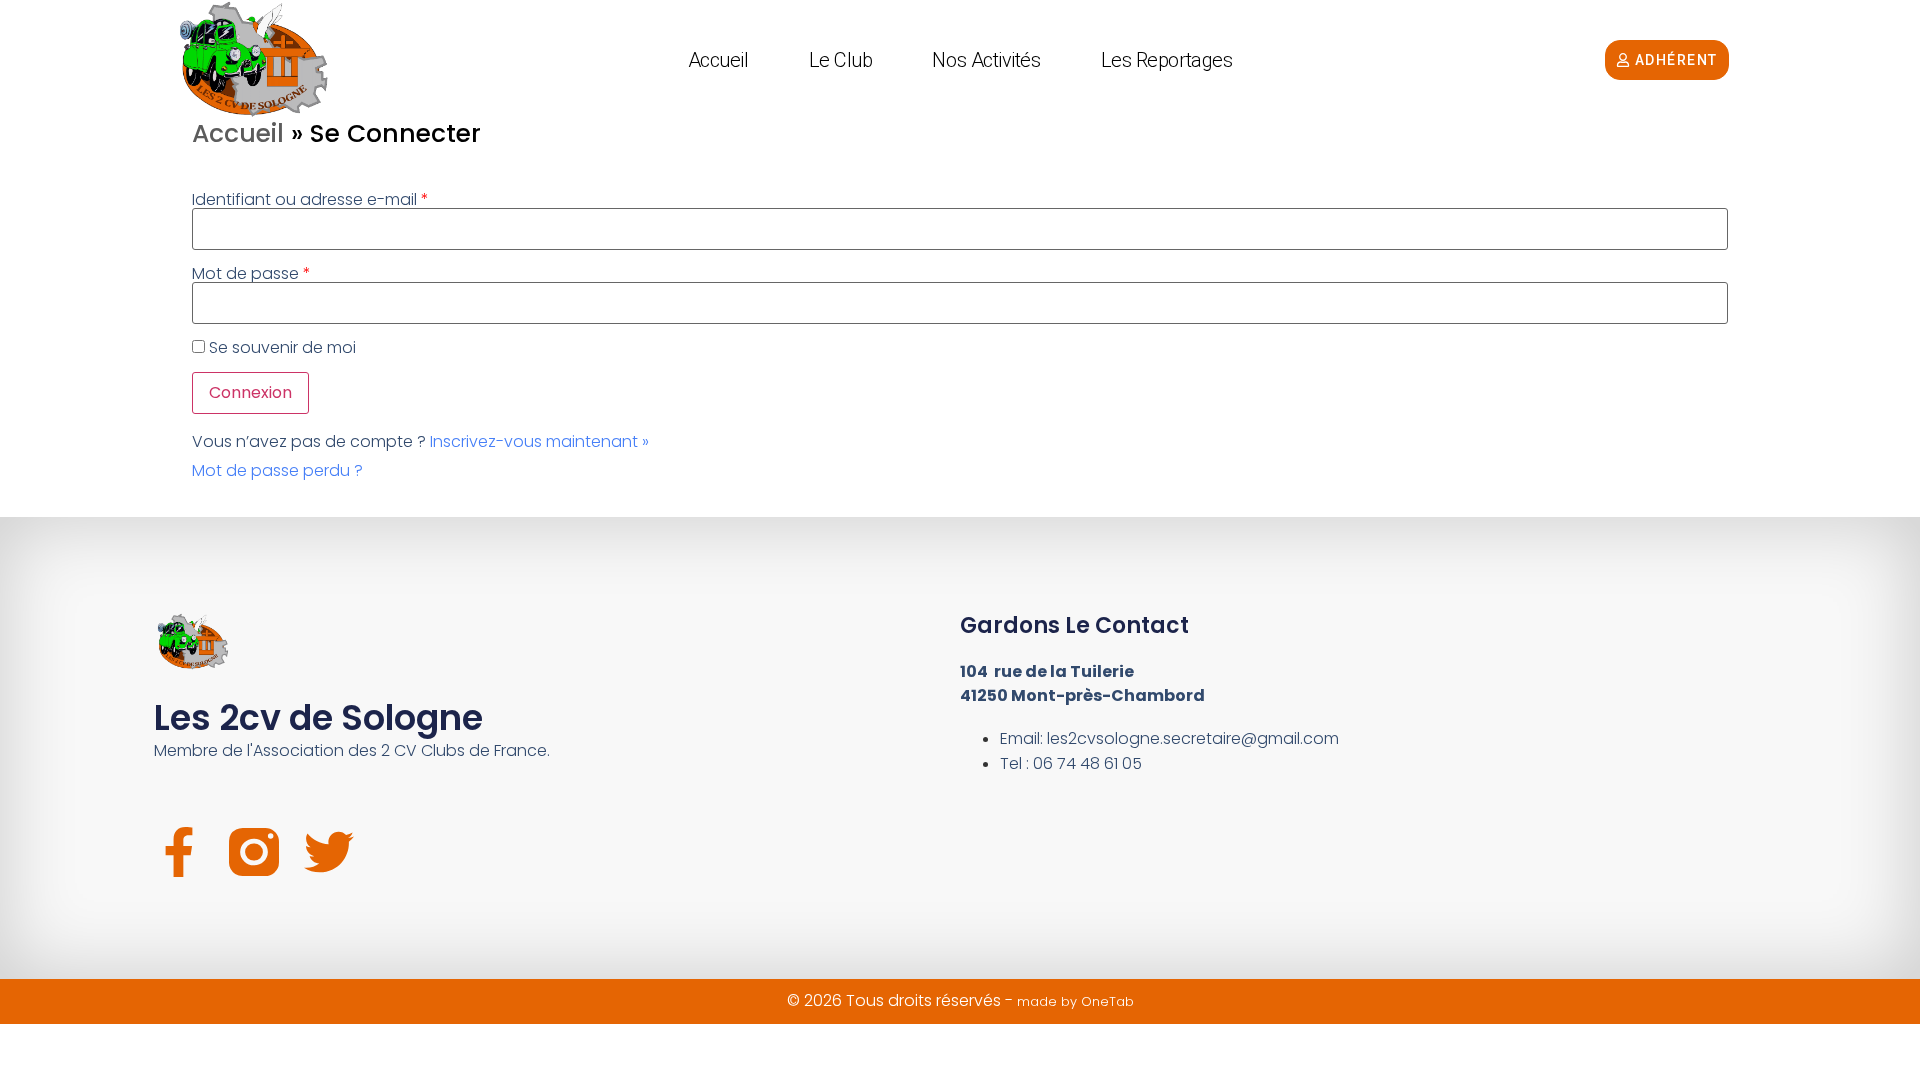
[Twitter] (329, 852)
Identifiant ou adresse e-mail (310, 200)
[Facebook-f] (179, 852)
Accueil (718, 60)
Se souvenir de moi (282, 348)
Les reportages (1167, 60)
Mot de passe (251, 274)
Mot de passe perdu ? (277, 470)
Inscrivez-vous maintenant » (539, 441)
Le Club (841, 60)
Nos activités (986, 60)
